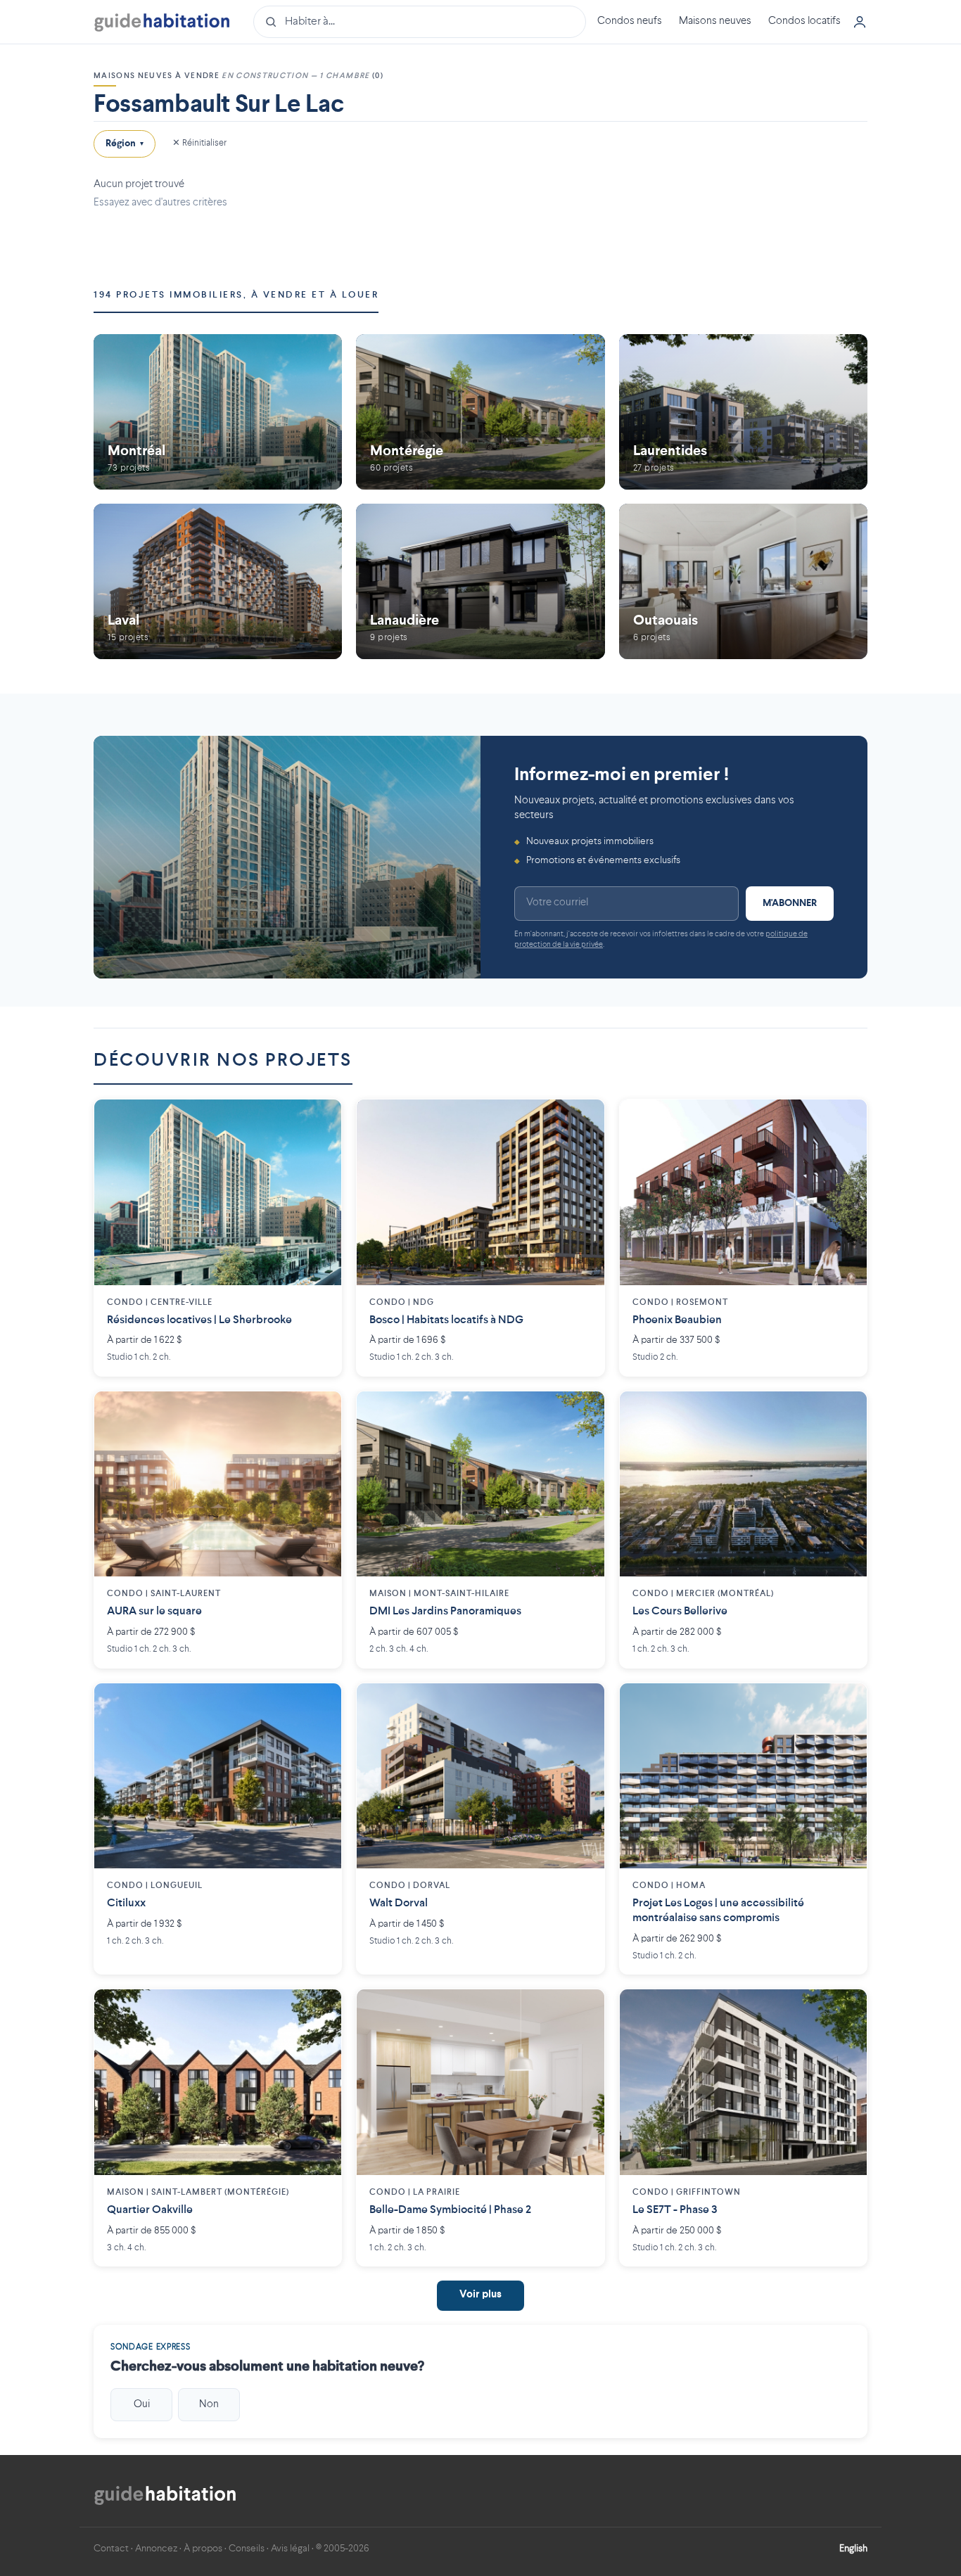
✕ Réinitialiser (199, 143)
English (853, 2549)
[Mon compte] (860, 22)
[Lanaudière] (480, 581)
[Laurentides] (743, 412)
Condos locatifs (804, 21)
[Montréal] (218, 412)
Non (209, 2404)
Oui (142, 2404)
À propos (203, 2549)
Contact (111, 2549)
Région (125, 144)
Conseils (247, 2549)
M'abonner (790, 903)
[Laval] (218, 581)
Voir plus (480, 2295)
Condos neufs (630, 21)
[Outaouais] (743, 581)
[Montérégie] (480, 412)
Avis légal (290, 2549)
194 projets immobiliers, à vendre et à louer (236, 295)
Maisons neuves (715, 21)
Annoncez (156, 2549)
